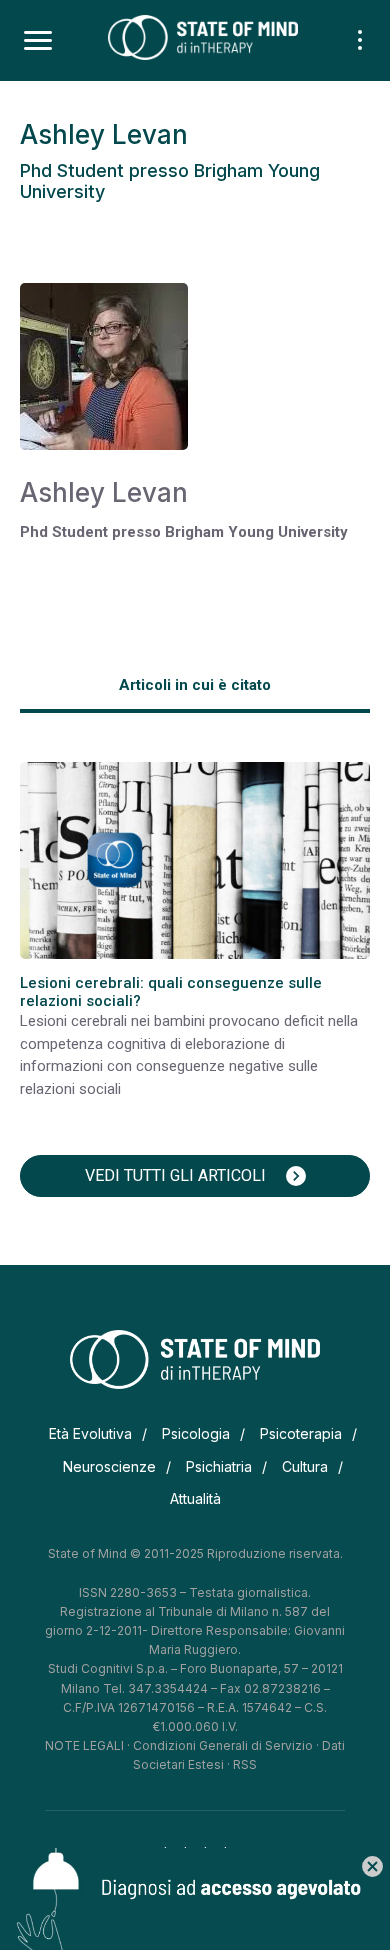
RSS (245, 1764)
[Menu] (38, 41)
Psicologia (196, 1433)
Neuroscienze (109, 1466)
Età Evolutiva (90, 1433)
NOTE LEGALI (84, 1745)
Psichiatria (219, 1466)
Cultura (305, 1466)
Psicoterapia (301, 1433)
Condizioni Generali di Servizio (223, 1745)
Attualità (195, 1498)
